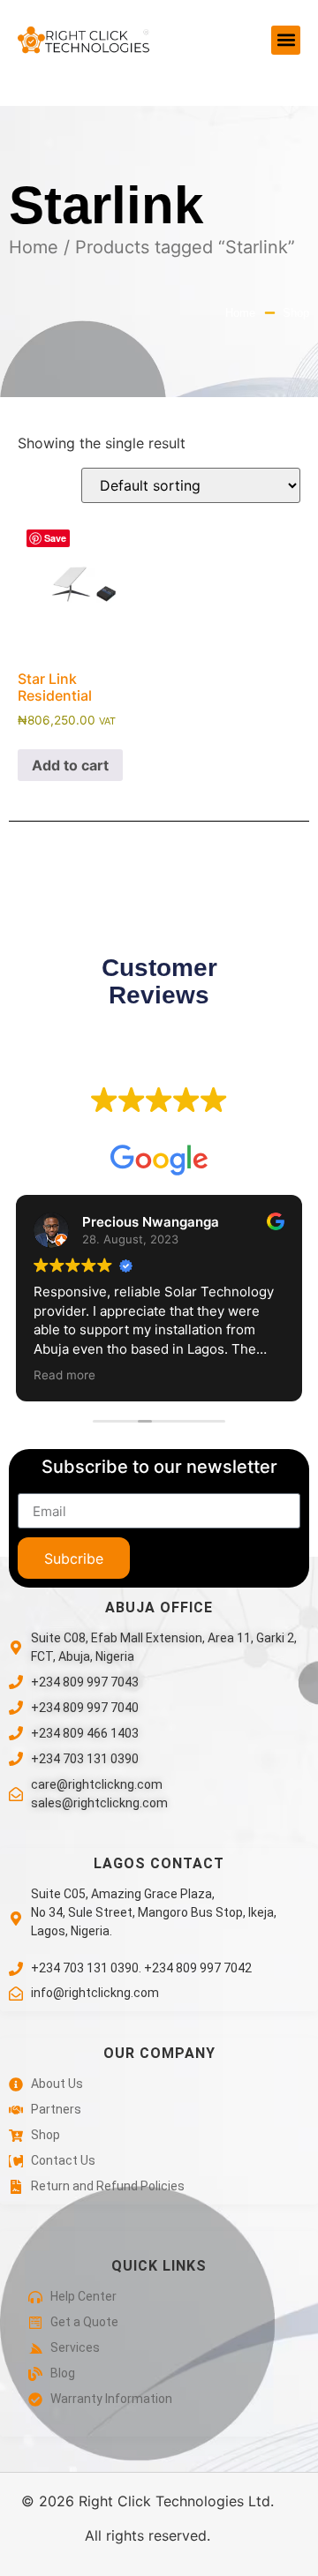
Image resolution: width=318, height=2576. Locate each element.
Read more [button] (64, 1375)
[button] (286, 40)
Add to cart (70, 765)
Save (55, 538)
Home (34, 247)
